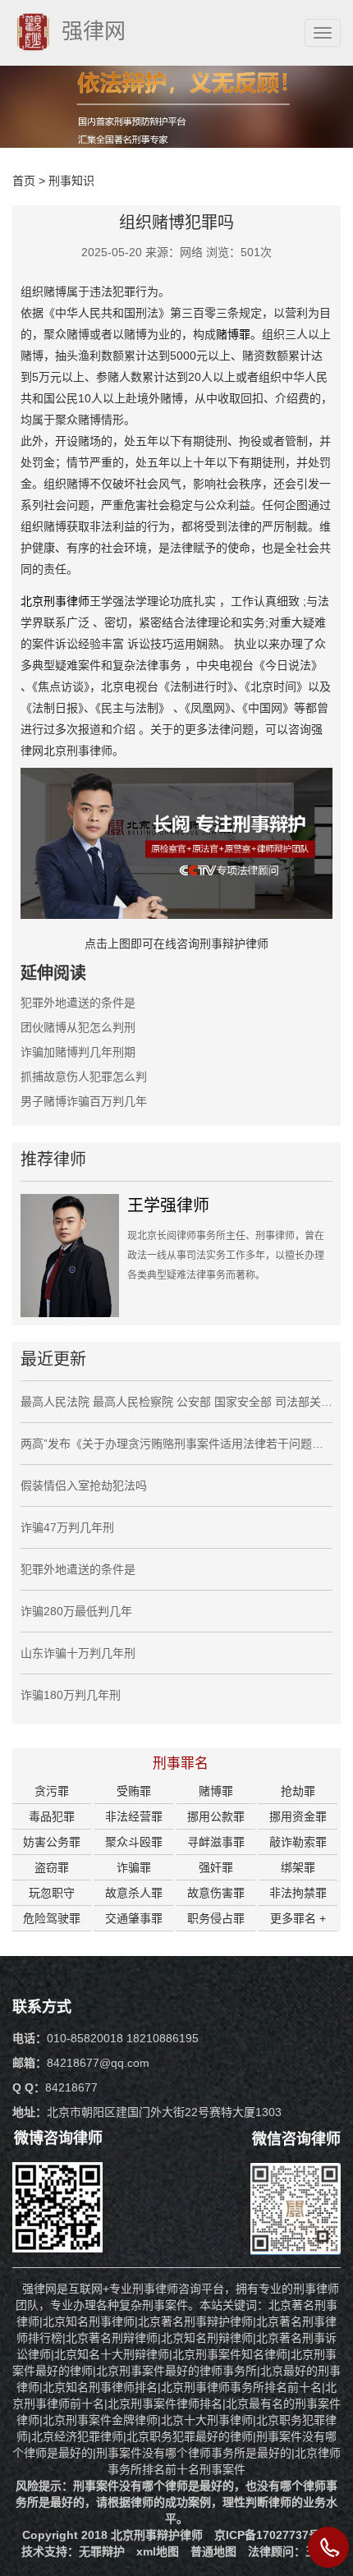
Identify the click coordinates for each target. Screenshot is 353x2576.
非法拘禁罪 (298, 1893)
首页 (24, 181)
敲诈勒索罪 (298, 1842)
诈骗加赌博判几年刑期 (78, 1052)
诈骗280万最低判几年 (76, 1611)
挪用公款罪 (216, 1816)
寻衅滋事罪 (216, 1842)
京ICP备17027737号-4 (273, 2535)
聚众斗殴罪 (134, 1842)
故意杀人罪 (134, 1893)
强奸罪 (216, 1867)
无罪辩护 (102, 2551)
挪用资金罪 (298, 1816)
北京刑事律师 (55, 601)
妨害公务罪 (52, 1842)
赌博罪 (233, 334)
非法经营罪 (134, 1816)
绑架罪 (298, 1867)
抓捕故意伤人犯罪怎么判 (84, 1077)
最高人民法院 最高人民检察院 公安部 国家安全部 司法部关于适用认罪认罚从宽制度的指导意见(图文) (176, 1402)
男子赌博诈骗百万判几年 (84, 1101)
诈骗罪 (134, 1867)
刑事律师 (316, 2289)
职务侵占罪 (216, 1918)
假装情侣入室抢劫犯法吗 (84, 1485)
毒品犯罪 (52, 1816)
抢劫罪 (298, 1791)
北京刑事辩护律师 (157, 2535)
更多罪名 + (298, 1918)
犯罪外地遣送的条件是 (78, 1003)
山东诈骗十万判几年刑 (78, 1653)
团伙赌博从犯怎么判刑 (78, 1027)
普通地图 (213, 2551)
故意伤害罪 (216, 1893)
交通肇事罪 (134, 1918)
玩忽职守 (52, 1893)
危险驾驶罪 (52, 1918)
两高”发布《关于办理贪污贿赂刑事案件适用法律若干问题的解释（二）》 (176, 1444)
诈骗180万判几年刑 (71, 1695)
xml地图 (158, 2551)
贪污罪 (52, 1791)
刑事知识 (71, 181)
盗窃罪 (52, 1867)
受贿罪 (134, 1791)
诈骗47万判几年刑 (67, 1527)
